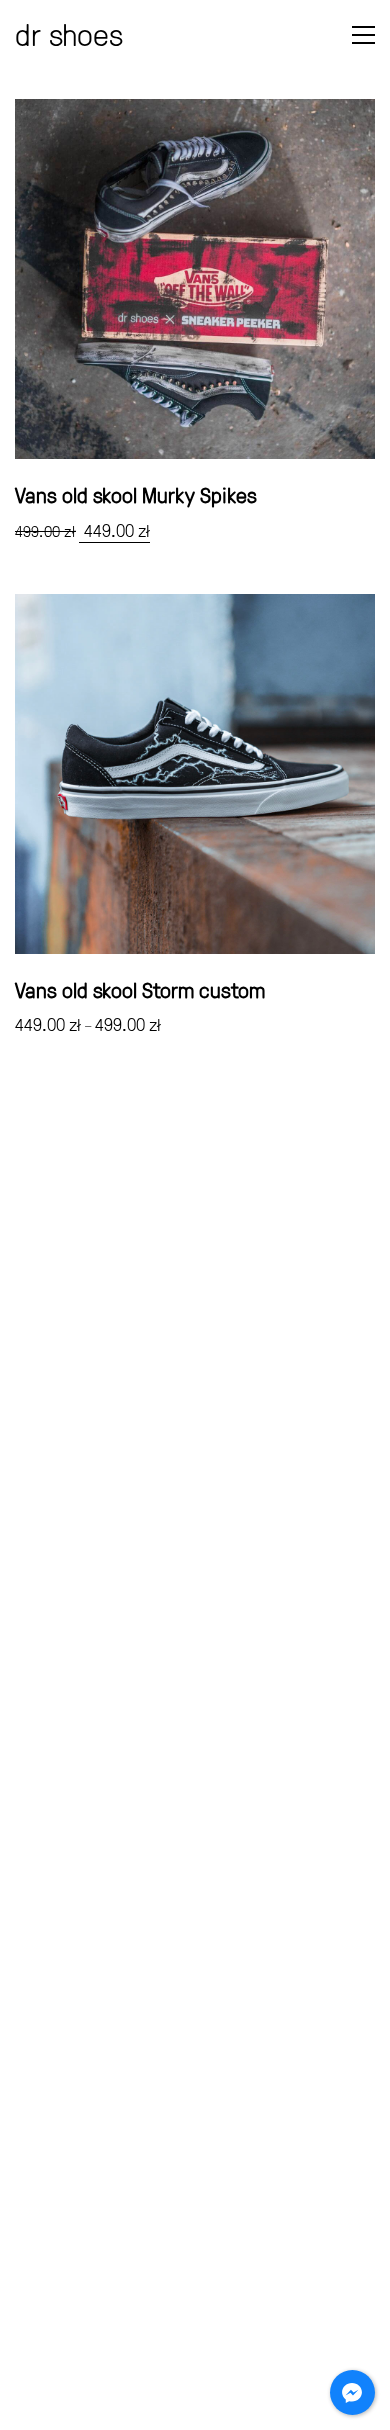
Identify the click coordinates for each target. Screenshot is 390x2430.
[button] (363, 35)
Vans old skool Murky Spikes (136, 495)
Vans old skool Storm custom (140, 990)
